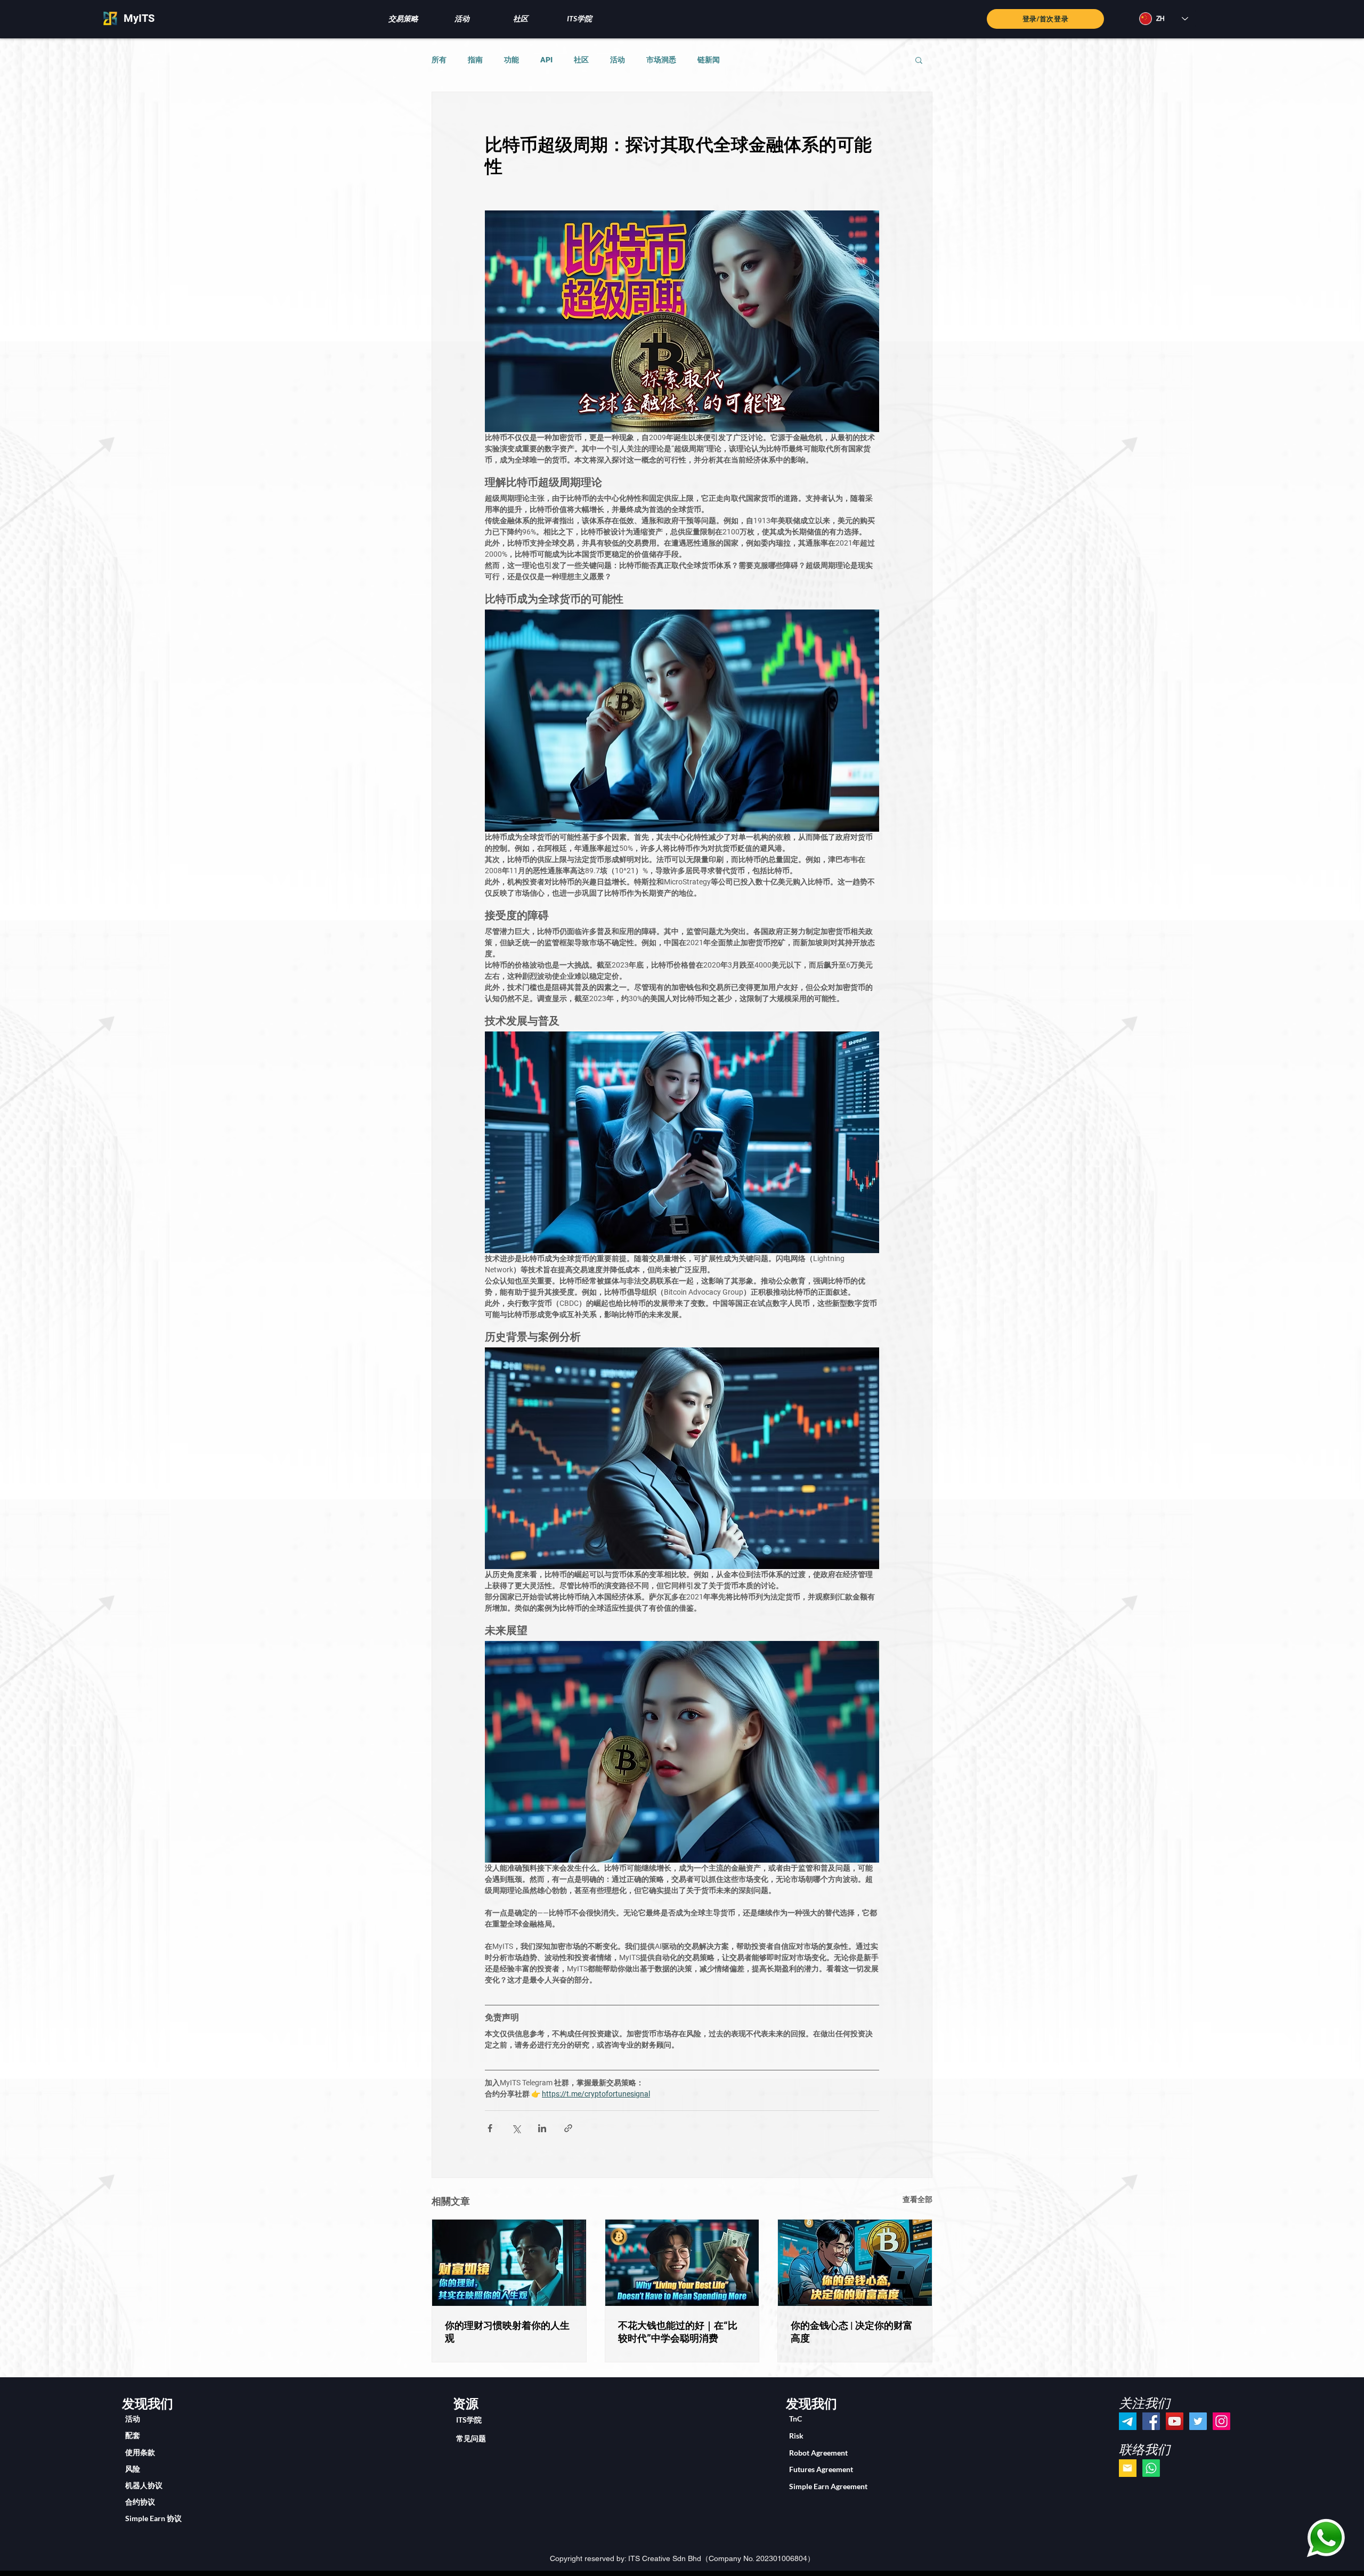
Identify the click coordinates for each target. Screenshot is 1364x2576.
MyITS (139, 18)
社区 (581, 60)
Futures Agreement (821, 2469)
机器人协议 (144, 2485)
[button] (403, 18)
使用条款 (140, 2452)
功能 (511, 60)
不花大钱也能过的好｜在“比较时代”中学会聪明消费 (678, 2332)
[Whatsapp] (1151, 2468)
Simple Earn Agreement (828, 2486)
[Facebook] (1151, 2421)
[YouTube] (1175, 2421)
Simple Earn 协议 (153, 2518)
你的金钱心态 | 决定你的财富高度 (852, 2332)
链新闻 (709, 60)
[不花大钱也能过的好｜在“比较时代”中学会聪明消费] (682, 2263)
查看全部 (918, 2199)
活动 (618, 60)
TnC (795, 2419)
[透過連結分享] (568, 2128)
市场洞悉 (661, 60)
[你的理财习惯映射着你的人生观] (509, 2263)
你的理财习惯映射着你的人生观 (507, 2332)
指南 (475, 60)
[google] (1128, 2468)
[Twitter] (1198, 2421)
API (546, 60)
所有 (439, 60)
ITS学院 (469, 2420)
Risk (796, 2436)
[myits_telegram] (1128, 2421)
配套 (133, 2435)
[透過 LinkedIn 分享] (542, 2128)
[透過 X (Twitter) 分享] (516, 2128)
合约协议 (140, 2502)
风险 (133, 2469)
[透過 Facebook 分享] (490, 2128)
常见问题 (471, 2438)
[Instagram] (1221, 2421)
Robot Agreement (818, 2453)
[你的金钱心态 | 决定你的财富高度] (855, 2263)
